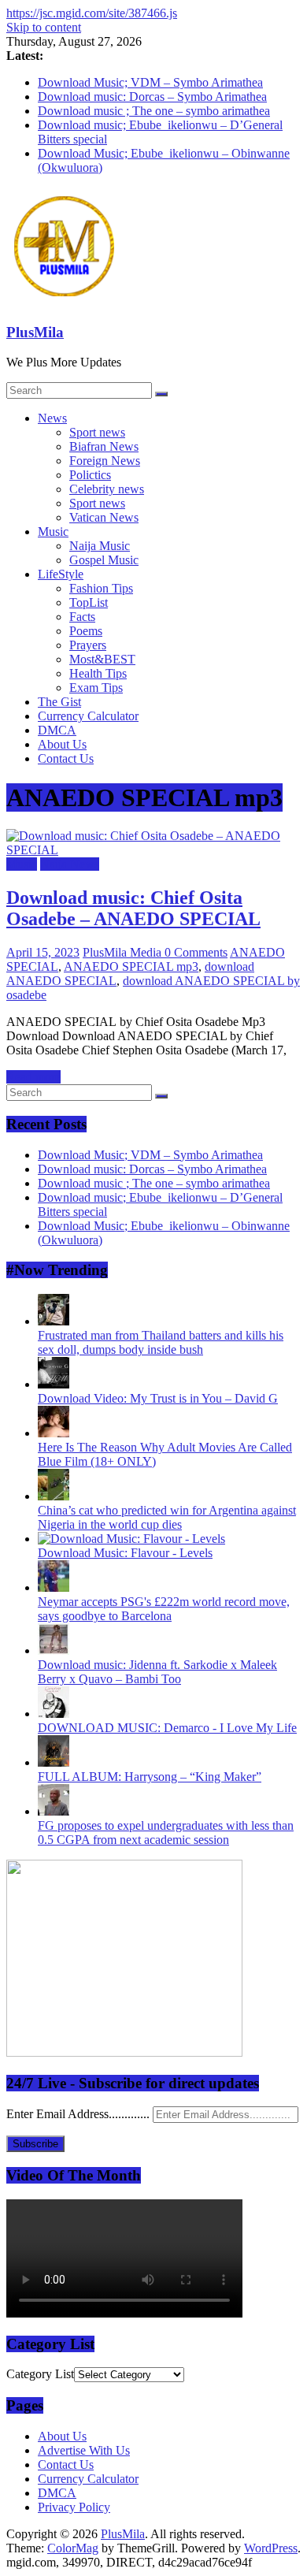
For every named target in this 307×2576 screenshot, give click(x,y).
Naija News (70, 864)
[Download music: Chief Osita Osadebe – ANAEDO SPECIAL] (153, 850)
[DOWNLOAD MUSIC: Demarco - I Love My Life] (54, 1714)
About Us (62, 744)
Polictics (90, 475)
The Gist (59, 702)
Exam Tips (96, 688)
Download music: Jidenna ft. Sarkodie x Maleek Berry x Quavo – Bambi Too (157, 1672)
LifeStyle (61, 574)
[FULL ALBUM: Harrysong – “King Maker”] (54, 1762)
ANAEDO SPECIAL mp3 (131, 966)
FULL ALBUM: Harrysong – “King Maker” (150, 1777)
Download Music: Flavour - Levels (125, 1553)
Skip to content (44, 27)
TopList (89, 602)
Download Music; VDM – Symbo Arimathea (150, 82)
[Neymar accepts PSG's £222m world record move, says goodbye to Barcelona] (54, 1587)
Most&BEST (102, 659)
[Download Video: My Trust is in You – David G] (54, 1384)
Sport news (97, 432)
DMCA (57, 730)
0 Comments (196, 952)
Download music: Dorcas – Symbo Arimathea (152, 97)
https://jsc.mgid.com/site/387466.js (92, 13)
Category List (40, 2374)
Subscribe (35, 2144)
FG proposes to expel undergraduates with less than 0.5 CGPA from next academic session (166, 1833)
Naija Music (100, 546)
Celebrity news (107, 489)
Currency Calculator (88, 716)
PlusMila (35, 332)
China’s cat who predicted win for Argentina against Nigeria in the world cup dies (167, 1517)
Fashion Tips (101, 588)
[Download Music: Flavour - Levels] (131, 1539)
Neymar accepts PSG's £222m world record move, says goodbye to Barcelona (164, 1609)
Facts (82, 617)
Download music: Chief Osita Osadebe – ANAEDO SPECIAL (133, 908)
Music (53, 532)
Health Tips (98, 673)
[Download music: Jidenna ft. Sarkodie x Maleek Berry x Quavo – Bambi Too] (54, 1650)
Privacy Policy (74, 2507)
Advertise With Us (84, 2450)
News (52, 418)
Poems (86, 631)
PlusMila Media (124, 952)
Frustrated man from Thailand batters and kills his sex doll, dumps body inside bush (161, 1342)
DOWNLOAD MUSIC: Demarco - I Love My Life (167, 1728)
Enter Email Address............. (80, 2114)
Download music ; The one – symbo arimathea (154, 111)
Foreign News (105, 461)
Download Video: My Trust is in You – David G (158, 1398)
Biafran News (104, 446)
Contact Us (66, 758)
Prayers (88, 645)
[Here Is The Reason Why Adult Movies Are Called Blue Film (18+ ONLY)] (54, 1433)
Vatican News (104, 517)
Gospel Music (104, 560)
